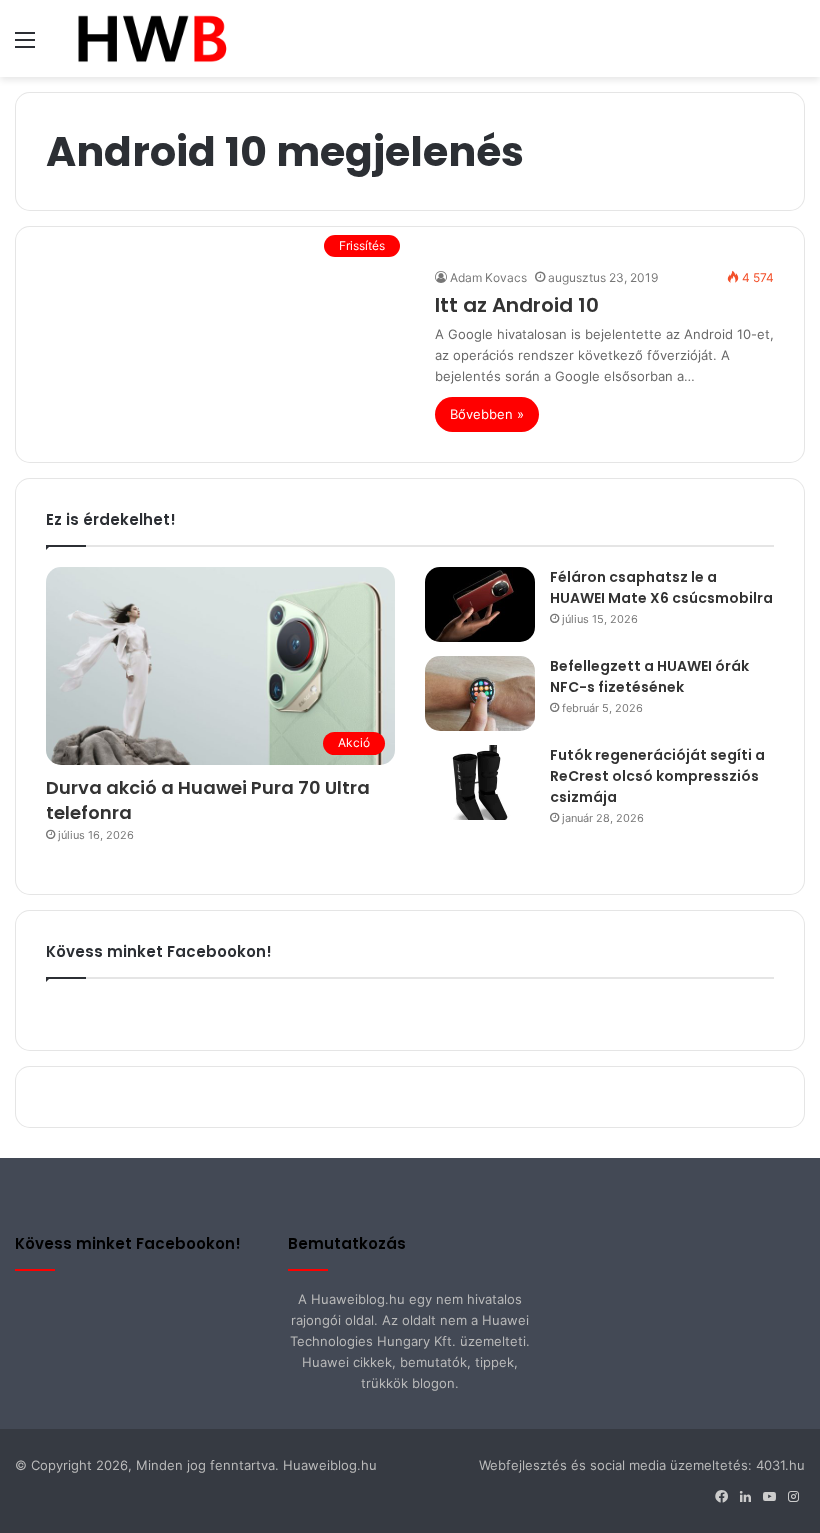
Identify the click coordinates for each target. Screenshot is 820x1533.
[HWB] (151, 38)
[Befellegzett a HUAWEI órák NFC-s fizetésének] (480, 693)
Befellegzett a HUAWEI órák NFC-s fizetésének (649, 676)
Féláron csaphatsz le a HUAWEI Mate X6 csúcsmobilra (661, 587)
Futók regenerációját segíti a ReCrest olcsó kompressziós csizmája (657, 776)
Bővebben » (487, 414)
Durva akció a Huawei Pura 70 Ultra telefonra (208, 800)
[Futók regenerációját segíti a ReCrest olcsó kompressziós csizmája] (480, 782)
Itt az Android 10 (517, 305)
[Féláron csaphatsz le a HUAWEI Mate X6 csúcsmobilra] (480, 604)
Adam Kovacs (488, 277)
